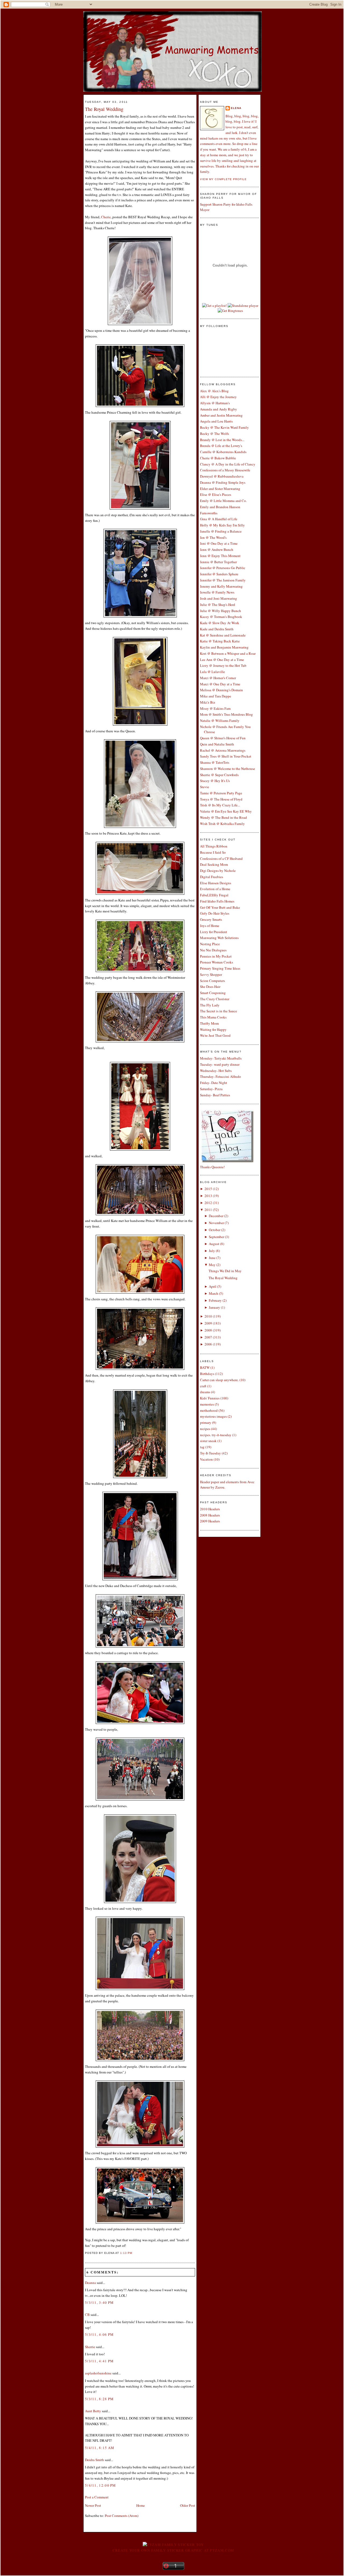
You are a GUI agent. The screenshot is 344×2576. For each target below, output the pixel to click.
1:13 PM (126, 2253)
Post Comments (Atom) (122, 2516)
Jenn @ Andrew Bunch (217, 550)
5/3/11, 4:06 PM (99, 2334)
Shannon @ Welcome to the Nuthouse (227, 769)
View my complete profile (223, 179)
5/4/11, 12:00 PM (101, 2485)
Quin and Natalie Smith (217, 744)
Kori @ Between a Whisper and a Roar (228, 653)
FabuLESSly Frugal (214, 895)
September (216, 1237)
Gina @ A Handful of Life (219, 519)
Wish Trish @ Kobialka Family (222, 824)
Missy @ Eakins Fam (215, 708)
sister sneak (208, 1441)
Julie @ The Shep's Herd (218, 605)
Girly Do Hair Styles (215, 913)
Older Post (188, 2505)
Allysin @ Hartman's (215, 403)
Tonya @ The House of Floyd (221, 799)
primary (206, 1422)
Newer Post (93, 2505)
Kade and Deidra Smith (217, 629)
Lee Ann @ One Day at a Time (222, 660)
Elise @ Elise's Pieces (216, 494)
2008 (208, 1330)
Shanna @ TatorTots (215, 762)
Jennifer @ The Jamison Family (223, 580)
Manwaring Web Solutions (219, 938)
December (216, 1216)
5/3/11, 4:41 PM (99, 2361)
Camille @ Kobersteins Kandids (223, 452)
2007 (208, 1337)
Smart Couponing (213, 993)
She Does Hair (210, 987)
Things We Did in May (225, 1271)
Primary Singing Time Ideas (220, 968)
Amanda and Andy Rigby (218, 409)
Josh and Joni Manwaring (218, 598)
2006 (208, 1344)
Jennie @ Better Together (218, 562)
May (212, 1265)
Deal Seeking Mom (214, 864)
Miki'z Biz (208, 702)
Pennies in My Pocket (216, 956)
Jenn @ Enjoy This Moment (220, 556)
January (214, 1307)
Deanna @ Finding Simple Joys (223, 482)
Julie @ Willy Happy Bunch (221, 611)
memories (207, 1404)
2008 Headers (210, 1515)
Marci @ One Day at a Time (220, 684)
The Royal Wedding (104, 109)
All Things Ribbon (214, 846)
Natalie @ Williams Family (220, 721)
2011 (208, 1210)
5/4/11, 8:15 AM (100, 2448)
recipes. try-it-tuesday (216, 1435)
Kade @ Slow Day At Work (220, 623)
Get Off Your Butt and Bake (220, 907)
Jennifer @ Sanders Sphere (219, 574)
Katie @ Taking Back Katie (220, 641)
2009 (208, 1323)
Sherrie (90, 2347)
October (215, 1230)
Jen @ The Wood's (213, 537)
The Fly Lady (210, 1005)
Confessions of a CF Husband (221, 858)
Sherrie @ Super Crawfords (219, 775)
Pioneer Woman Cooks (216, 962)
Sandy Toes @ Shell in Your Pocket (226, 756)
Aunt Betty (93, 2411)
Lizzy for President (214, 932)
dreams (205, 1392)
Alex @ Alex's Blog (214, 391)
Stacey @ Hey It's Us (215, 781)
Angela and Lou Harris (216, 421)
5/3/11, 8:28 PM (99, 2399)
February (215, 1300)
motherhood (209, 1410)
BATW (205, 1367)
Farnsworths (209, 513)
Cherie (106, 217)
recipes (205, 1429)
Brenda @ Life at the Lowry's (221, 446)
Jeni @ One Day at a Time (219, 543)
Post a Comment (97, 2497)
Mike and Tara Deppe (216, 696)
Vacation (206, 1459)
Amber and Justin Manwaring (221, 415)
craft (203, 1386)
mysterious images (213, 1416)
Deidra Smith (94, 2460)
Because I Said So (213, 852)
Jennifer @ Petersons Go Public (223, 568)
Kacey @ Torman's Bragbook (221, 617)
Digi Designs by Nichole (218, 871)
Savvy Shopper (211, 974)
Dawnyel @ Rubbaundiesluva (222, 476)
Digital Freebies (212, 877)
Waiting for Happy (213, 1029)
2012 (208, 1203)
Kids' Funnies (210, 1398)
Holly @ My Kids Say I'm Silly (222, 525)
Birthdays (207, 1374)
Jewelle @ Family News (217, 592)
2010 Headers (210, 1509)
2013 (208, 1196)
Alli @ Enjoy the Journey (218, 397)
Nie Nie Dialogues (213, 950)
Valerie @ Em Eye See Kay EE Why (226, 811)
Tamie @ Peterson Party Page (221, 793)
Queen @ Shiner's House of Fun (223, 738)
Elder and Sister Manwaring (220, 489)
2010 (208, 1316)
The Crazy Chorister (215, 999)
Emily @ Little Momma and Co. (223, 501)
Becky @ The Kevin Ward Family (224, 427)
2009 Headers (210, 1521)
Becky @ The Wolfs (214, 434)
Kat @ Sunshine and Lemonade (223, 635)
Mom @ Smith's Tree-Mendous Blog (226, 714)
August (214, 1244)
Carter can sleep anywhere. (219, 1380)
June (212, 1258)
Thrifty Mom (209, 1023)
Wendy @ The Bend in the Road (223, 817)
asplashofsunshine (98, 2373)
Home (141, 2505)
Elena (236, 108)
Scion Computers (212, 981)
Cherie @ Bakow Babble (218, 458)
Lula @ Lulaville (212, 672)
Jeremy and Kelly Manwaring (221, 586)
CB (87, 2315)
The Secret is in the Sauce (218, 1011)
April (213, 1286)
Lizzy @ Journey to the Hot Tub (223, 665)
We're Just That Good (215, 1035)
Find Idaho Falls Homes (217, 901)
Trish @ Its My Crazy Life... (220, 805)
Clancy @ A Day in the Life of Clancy (228, 464)
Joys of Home (210, 926)
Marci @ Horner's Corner (218, 678)
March (214, 1293)
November (216, 1223)
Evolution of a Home (215, 889)
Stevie (205, 787)
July (212, 1251)
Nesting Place (210, 944)
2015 (208, 1189)
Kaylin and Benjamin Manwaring (224, 647)
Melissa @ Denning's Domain (221, 690)
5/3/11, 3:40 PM (99, 2302)
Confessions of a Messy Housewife (225, 470)
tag (202, 1447)
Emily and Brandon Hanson (220, 507)
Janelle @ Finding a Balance (221, 531)
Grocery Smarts (211, 919)
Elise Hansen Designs (216, 883)
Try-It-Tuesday (210, 1453)
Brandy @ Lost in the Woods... (222, 440)
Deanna (90, 2283)
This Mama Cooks (213, 1017)
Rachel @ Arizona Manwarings (223, 750)
